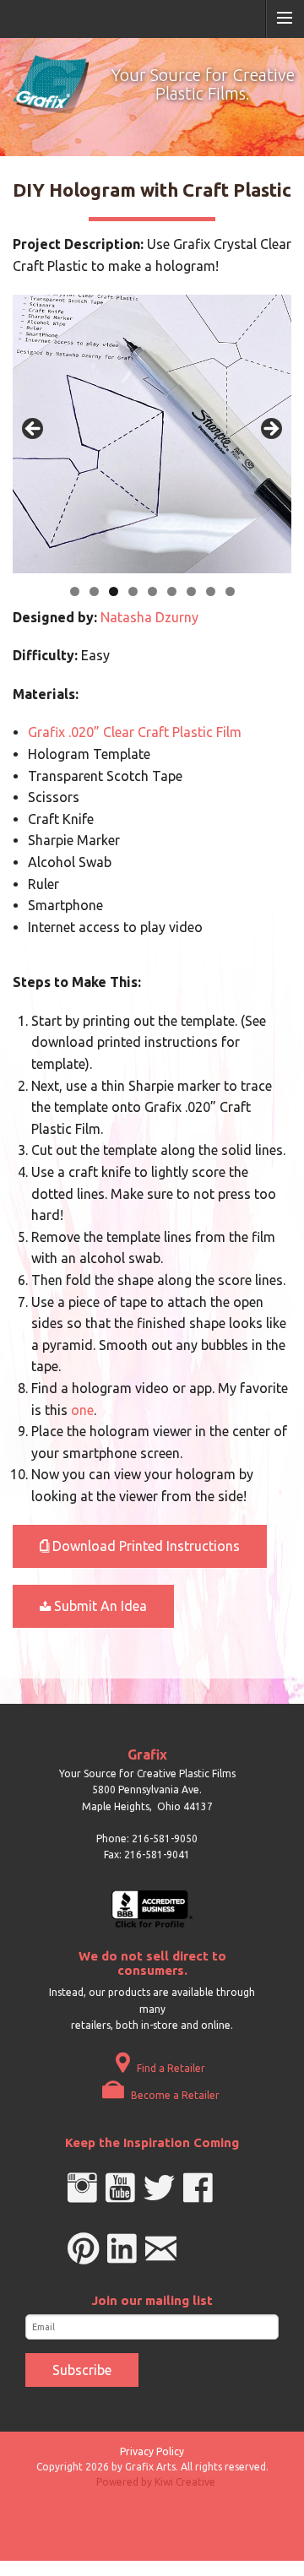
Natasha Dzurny (149, 617)
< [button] (34, 430)
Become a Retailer (174, 2095)
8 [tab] (211, 591)
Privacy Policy (152, 2451)
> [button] (270, 430)
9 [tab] (230, 591)
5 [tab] (152, 591)
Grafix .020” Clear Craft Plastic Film (135, 732)
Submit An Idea (99, 1606)
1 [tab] (75, 591)
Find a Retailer (170, 2068)
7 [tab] (191, 591)
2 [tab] (94, 591)
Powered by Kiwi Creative (156, 2482)
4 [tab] (133, 591)
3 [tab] (114, 591)
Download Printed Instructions (144, 1546)
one (82, 1410)
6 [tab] (172, 591)
